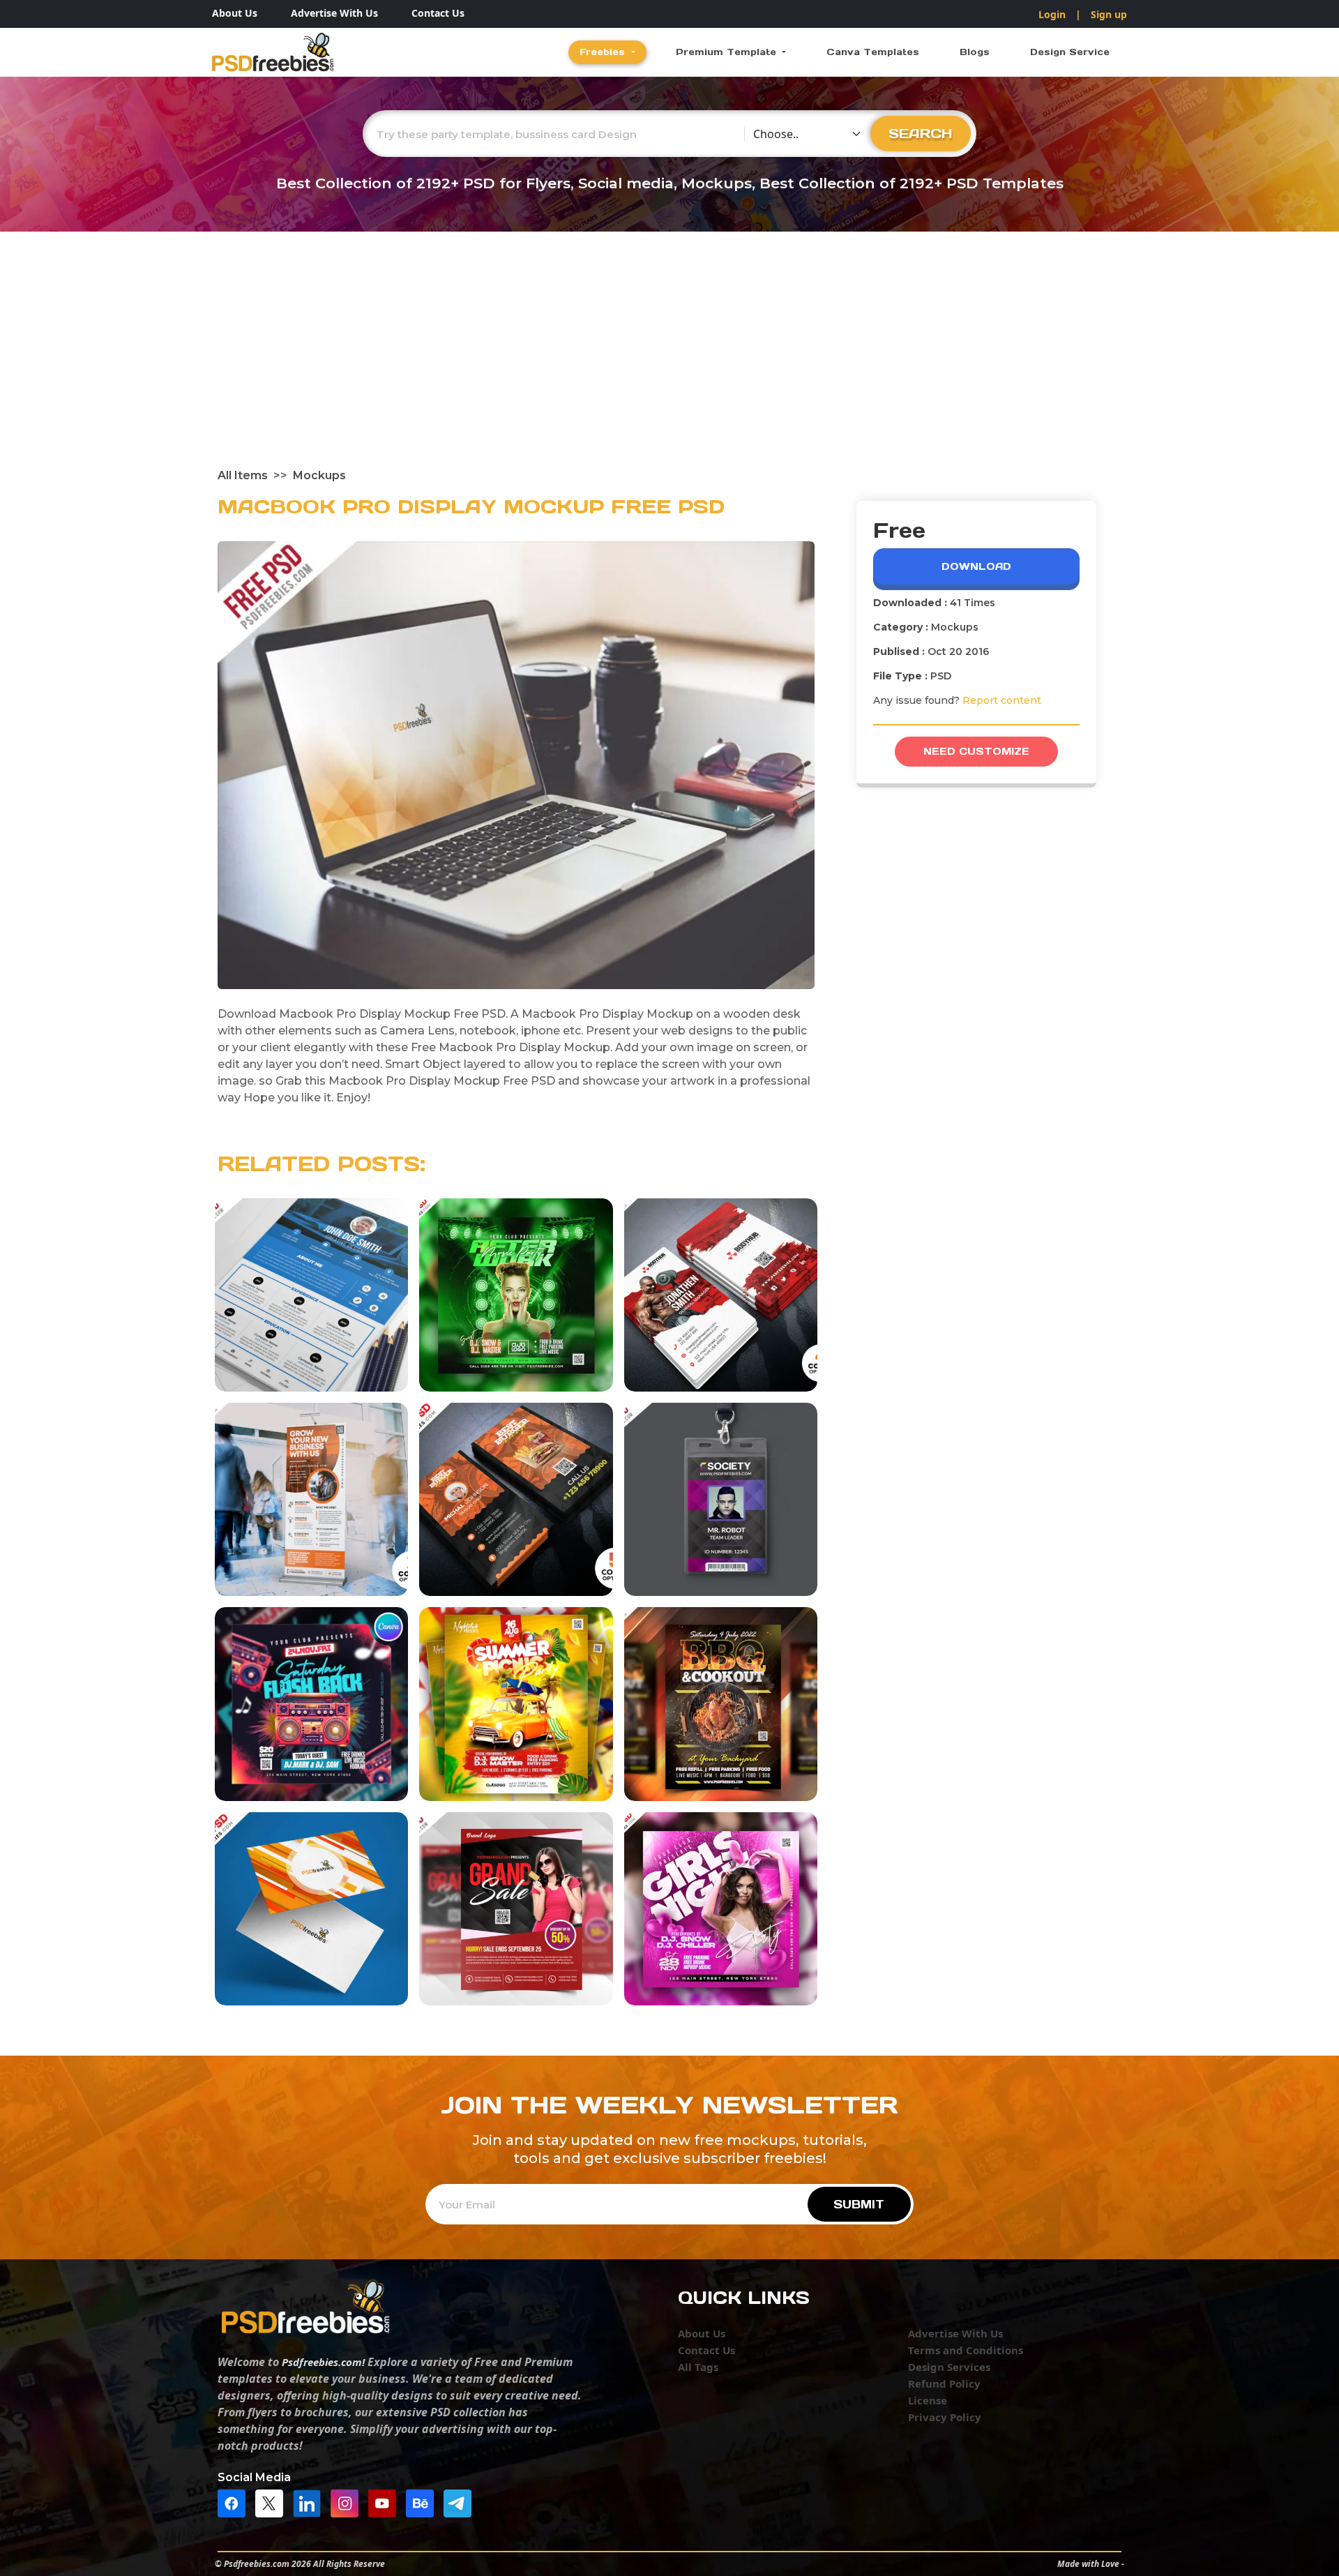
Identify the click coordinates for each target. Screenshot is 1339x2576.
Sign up (1109, 14)
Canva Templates (873, 52)
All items (243, 475)
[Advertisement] (669, 363)
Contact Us (438, 13)
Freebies (604, 52)
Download (976, 566)
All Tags (698, 2367)
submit (859, 2204)
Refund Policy (944, 2383)
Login (1052, 14)
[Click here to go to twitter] (273, 2502)
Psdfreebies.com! (323, 2362)
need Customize (976, 751)
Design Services (949, 2367)
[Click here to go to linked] (310, 2502)
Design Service (1070, 52)
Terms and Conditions (966, 2350)
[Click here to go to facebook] (235, 2502)
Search (921, 133)
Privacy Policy (945, 2417)
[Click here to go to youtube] (386, 2502)
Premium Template (728, 52)
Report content (1002, 700)
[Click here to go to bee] (423, 2502)
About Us (235, 13)
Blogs (975, 52)
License (928, 2400)
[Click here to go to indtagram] (348, 2502)
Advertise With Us (334, 13)
